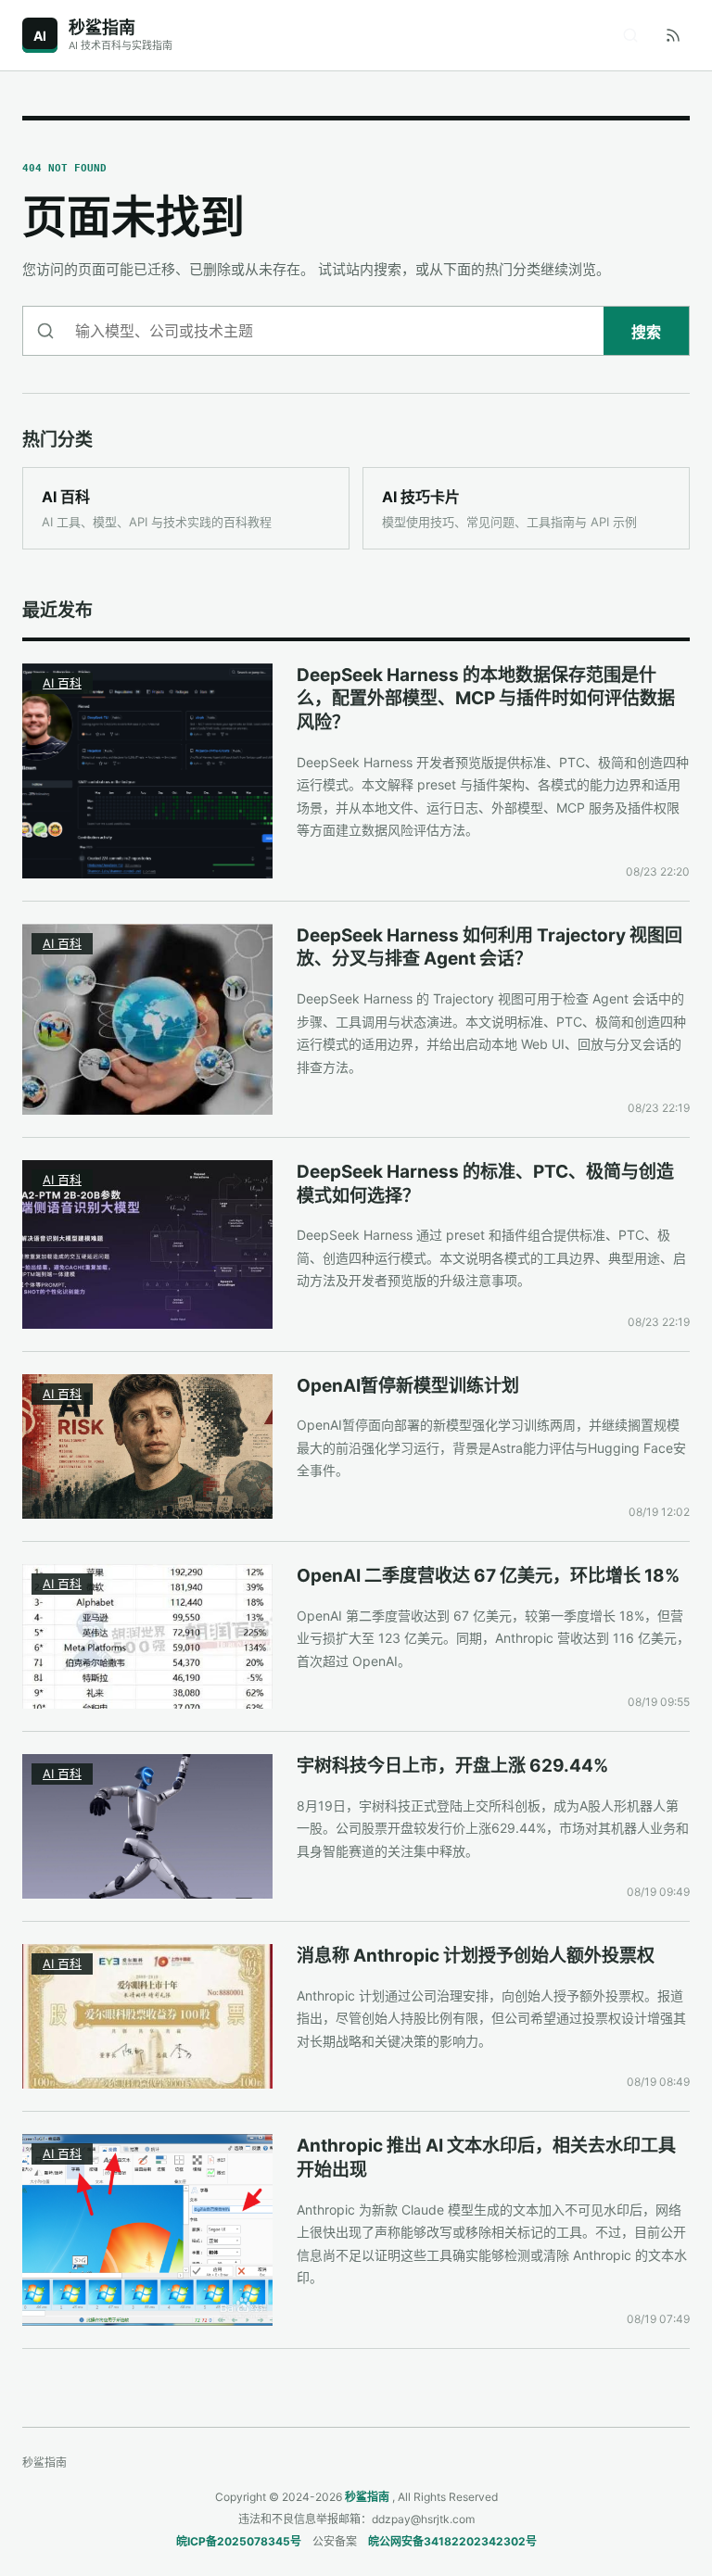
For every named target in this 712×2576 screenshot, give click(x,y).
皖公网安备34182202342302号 (452, 2541)
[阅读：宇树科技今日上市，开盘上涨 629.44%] (147, 1826)
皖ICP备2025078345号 (239, 2541)
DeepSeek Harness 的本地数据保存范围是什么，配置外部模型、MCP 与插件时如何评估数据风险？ (486, 699)
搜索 (646, 332)
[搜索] (630, 35)
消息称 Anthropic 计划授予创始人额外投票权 (476, 1956)
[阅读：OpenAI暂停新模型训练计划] (147, 1446)
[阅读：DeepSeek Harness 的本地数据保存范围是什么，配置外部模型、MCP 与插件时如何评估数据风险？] (147, 771)
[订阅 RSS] (673, 35)
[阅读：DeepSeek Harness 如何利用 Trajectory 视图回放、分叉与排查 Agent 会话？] (147, 1019)
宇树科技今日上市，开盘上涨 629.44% (452, 1766)
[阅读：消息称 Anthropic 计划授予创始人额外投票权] (147, 2016)
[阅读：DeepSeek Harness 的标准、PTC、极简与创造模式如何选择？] (147, 1244)
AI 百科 (62, 683)
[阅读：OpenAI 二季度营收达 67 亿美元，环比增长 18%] (147, 1636)
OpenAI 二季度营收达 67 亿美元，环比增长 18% (488, 1576)
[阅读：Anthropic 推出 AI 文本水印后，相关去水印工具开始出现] (147, 2229)
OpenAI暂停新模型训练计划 (408, 1386)
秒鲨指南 (367, 2497)
